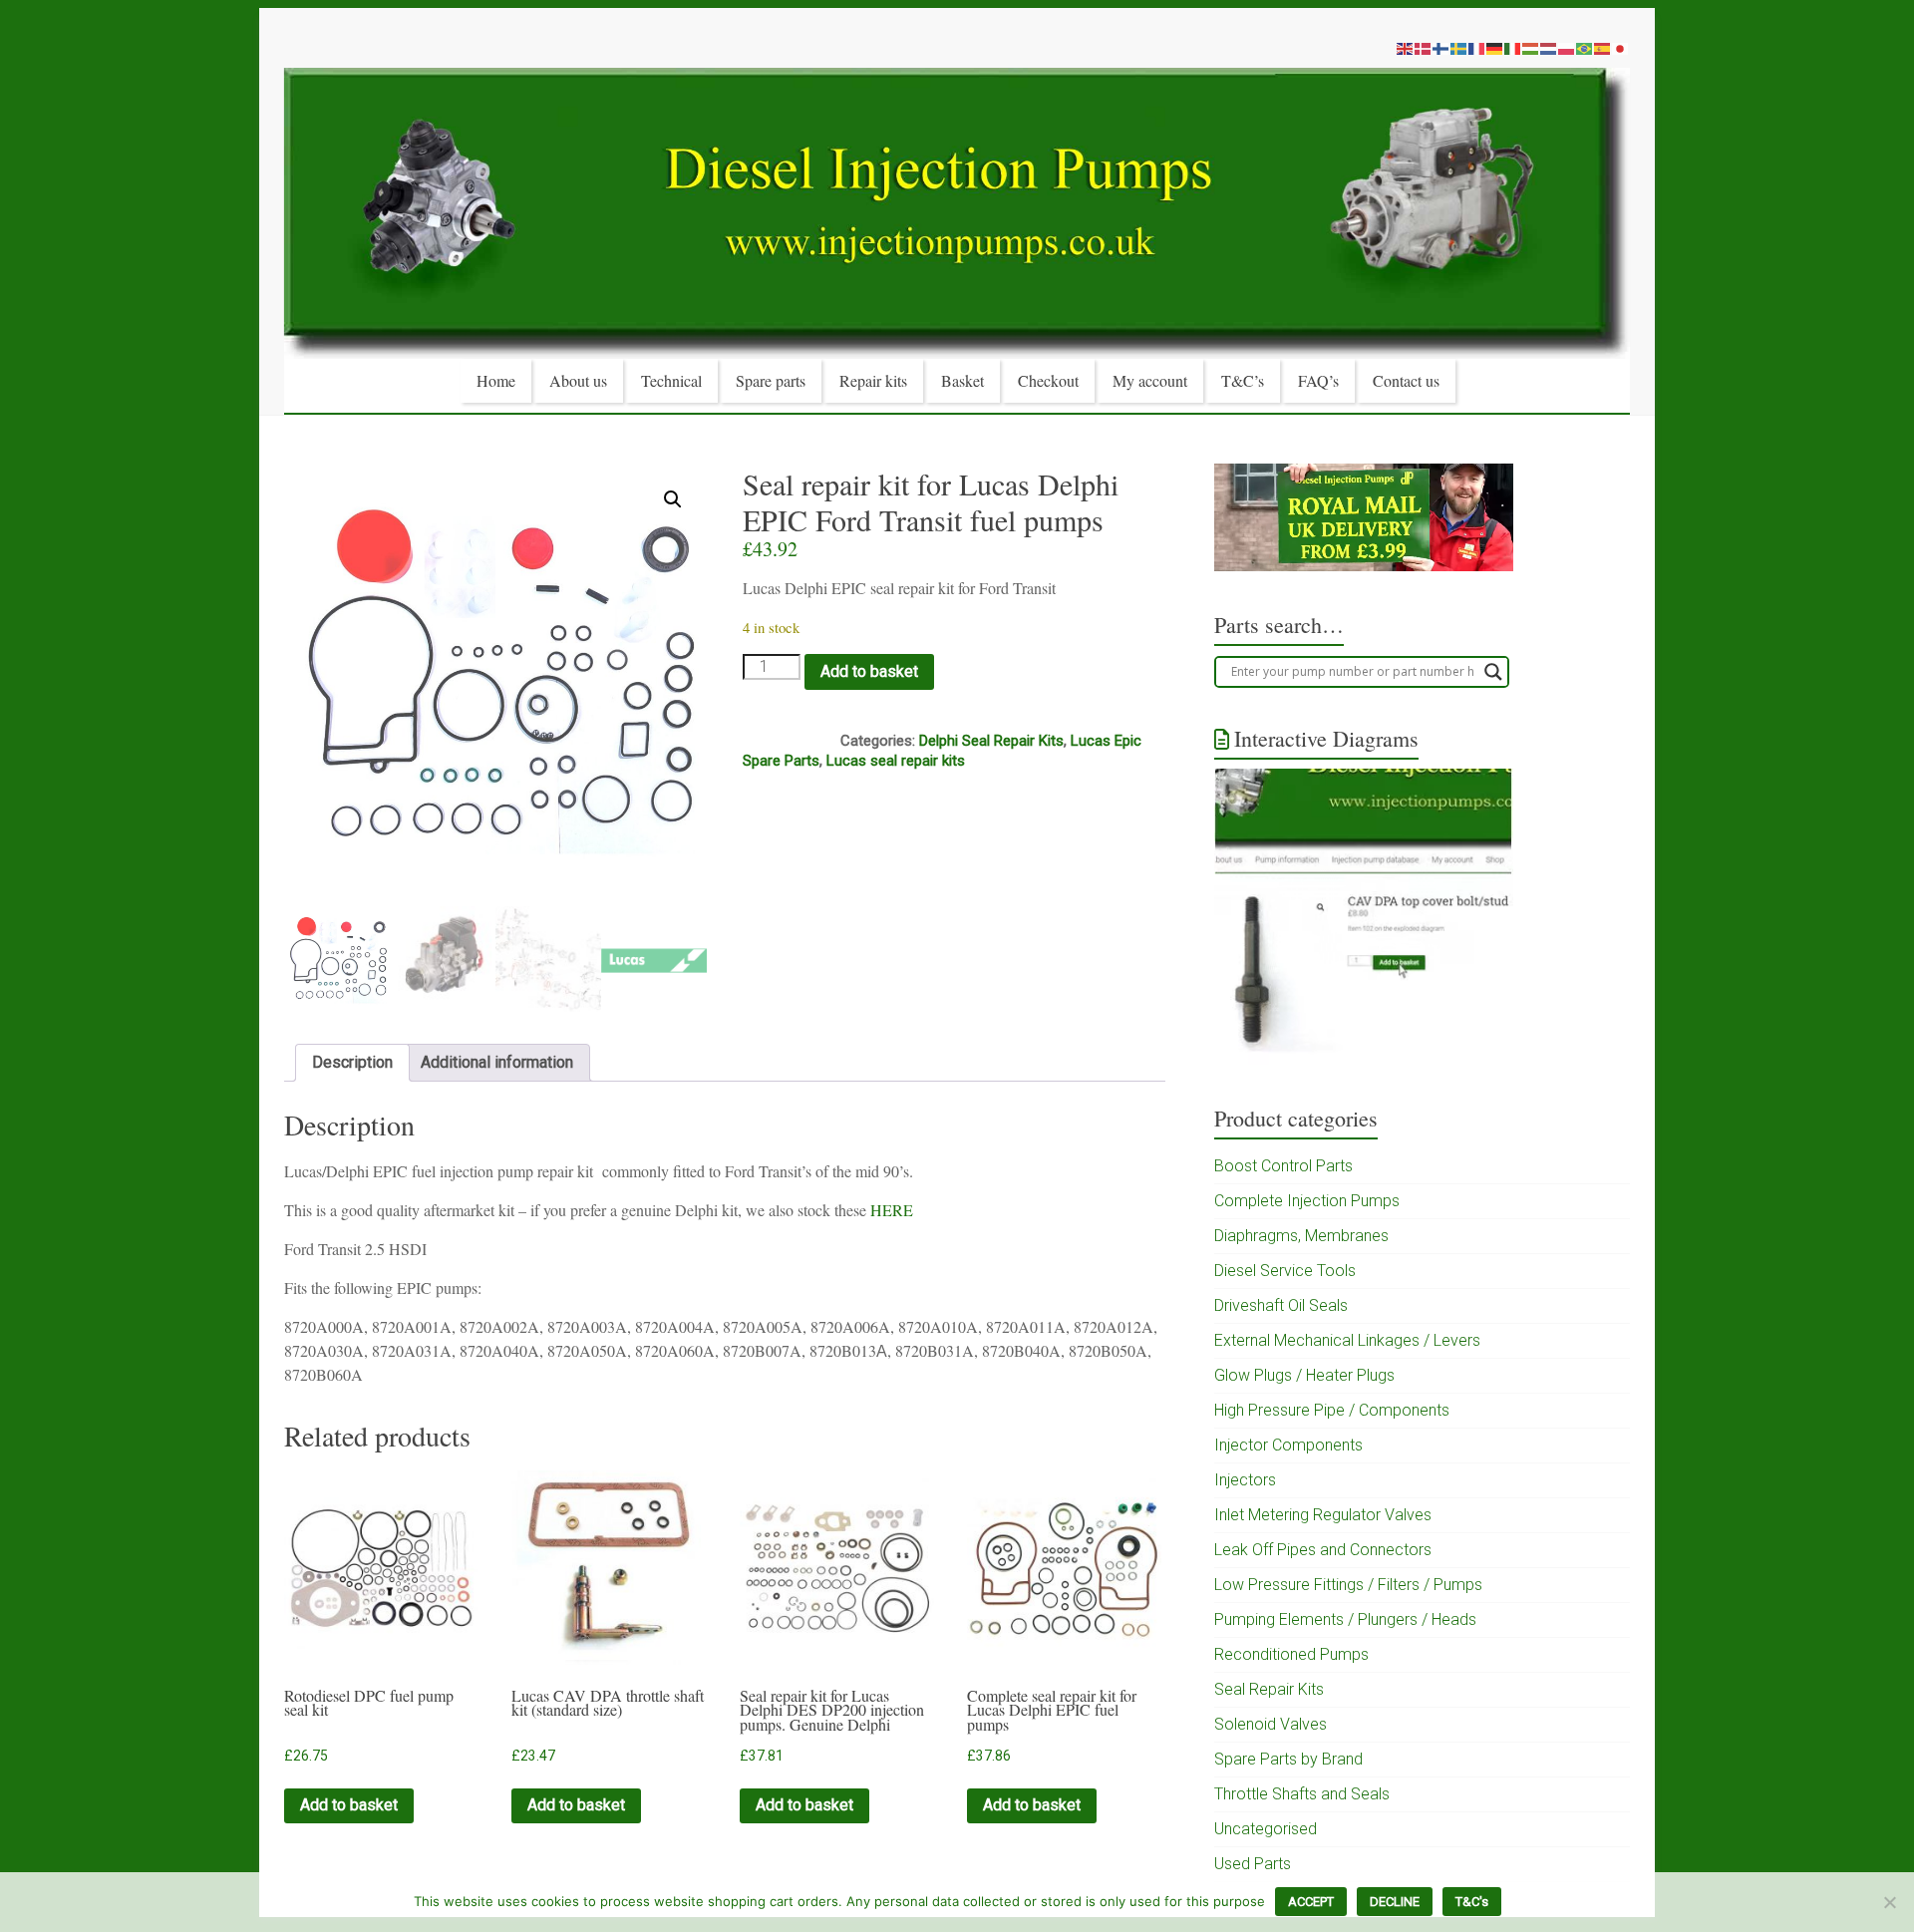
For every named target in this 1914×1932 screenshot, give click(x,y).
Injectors (1245, 1480)
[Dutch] (1549, 48)
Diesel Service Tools (1285, 1271)
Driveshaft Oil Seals (1281, 1305)
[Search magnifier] (1493, 672)
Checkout (1048, 380)
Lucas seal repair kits (896, 761)
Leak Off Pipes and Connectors (1323, 1550)
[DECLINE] (1889, 1902)
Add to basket (869, 671)
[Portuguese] (1585, 48)
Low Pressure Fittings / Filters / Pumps (1348, 1585)
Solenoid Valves (1271, 1724)
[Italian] (1513, 48)
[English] (1406, 48)
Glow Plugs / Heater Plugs (1304, 1375)
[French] (1477, 48)
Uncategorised (1266, 1829)
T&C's (1472, 1902)
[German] (1495, 48)
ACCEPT (1311, 1902)
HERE (892, 1210)
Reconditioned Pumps (1291, 1654)
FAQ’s (1318, 380)
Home (496, 380)
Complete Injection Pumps (1307, 1201)
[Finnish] (1441, 48)
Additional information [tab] (497, 1062)
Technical (671, 380)
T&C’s (1243, 380)
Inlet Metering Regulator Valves (1323, 1515)
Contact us (1406, 380)
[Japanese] (1621, 48)
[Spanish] (1603, 48)
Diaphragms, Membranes (1301, 1236)
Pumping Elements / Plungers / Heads (1345, 1619)
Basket (962, 380)
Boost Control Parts (1283, 1166)
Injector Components (1288, 1445)
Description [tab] (352, 1062)
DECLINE (1395, 1902)
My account (1150, 380)
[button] (673, 499)
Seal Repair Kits (1269, 1689)
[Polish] (1567, 48)
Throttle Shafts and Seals (1302, 1794)
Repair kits (873, 380)
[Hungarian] (1531, 48)
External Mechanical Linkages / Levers (1347, 1340)
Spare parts (771, 380)
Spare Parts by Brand (1288, 1759)
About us (578, 380)
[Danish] (1424, 48)
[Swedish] (1459, 48)
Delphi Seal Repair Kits (991, 741)
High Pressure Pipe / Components (1332, 1410)
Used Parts (1253, 1864)
